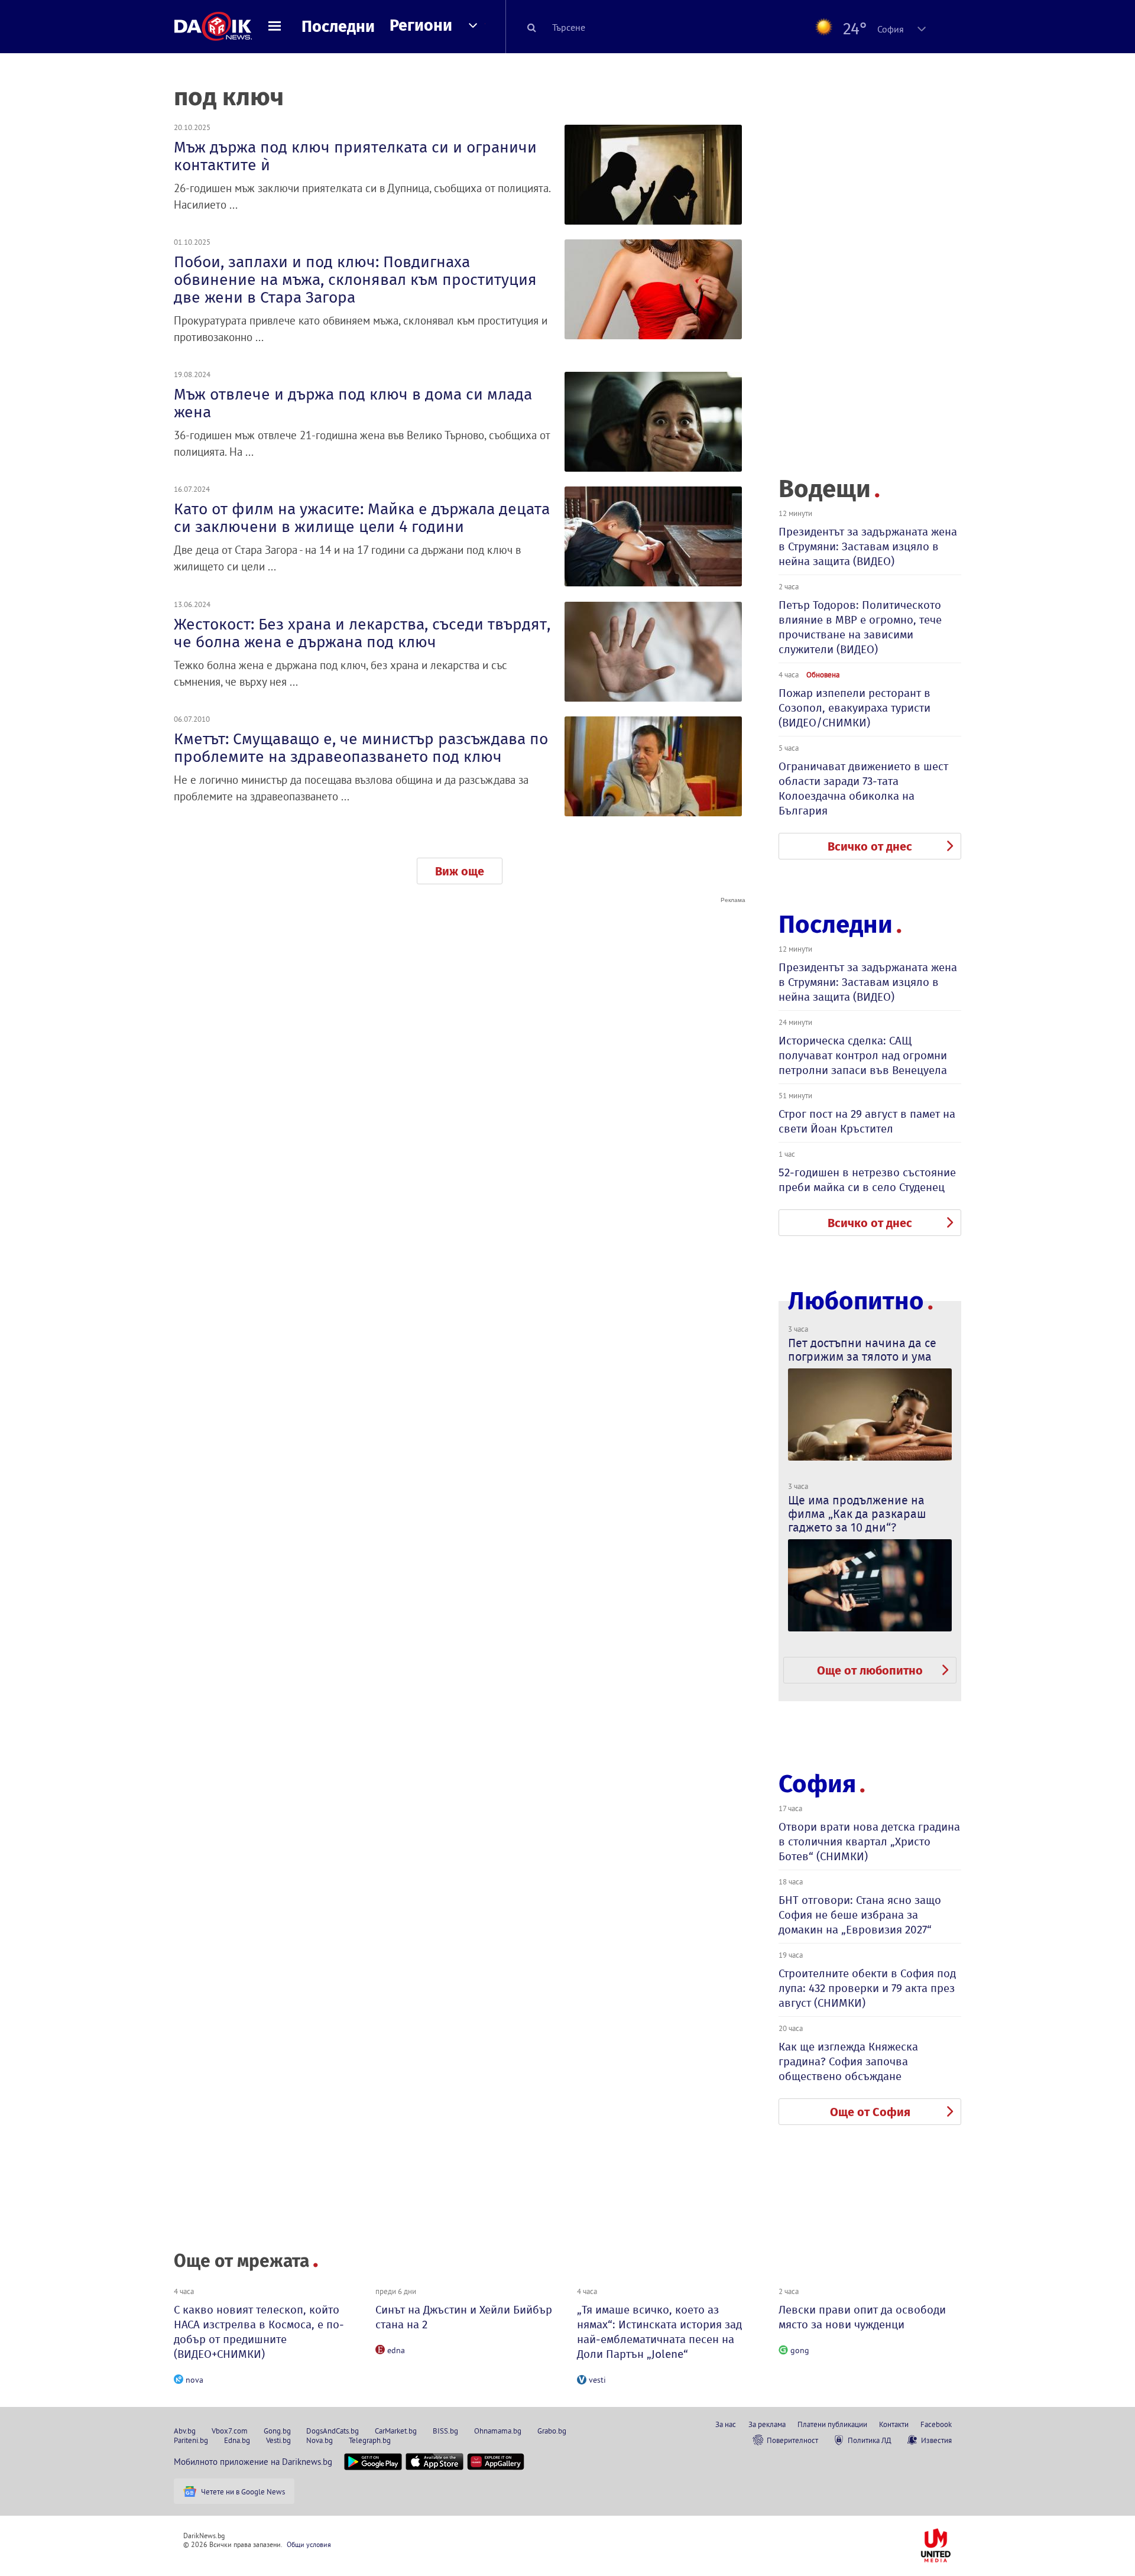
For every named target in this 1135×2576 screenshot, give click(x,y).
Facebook (936, 2424)
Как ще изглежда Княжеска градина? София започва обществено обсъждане (848, 2061)
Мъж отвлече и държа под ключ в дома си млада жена (353, 403)
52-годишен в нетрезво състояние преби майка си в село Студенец (867, 1180)
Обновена (823, 674)
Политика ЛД (870, 2440)
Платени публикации (832, 2424)
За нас (726, 2424)
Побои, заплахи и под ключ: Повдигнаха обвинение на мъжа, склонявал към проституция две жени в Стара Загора (355, 280)
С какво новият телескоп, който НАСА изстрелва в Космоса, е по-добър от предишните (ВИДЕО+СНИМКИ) (259, 2332)
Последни (338, 27)
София (817, 1784)
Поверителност (792, 2440)
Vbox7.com (230, 2431)
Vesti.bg (278, 2440)
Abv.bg (185, 2431)
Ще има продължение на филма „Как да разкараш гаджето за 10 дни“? (857, 1514)
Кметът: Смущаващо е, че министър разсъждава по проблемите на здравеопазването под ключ (361, 748)
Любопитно (856, 1301)
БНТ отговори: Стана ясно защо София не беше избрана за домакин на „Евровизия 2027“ (860, 1915)
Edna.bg (237, 2440)
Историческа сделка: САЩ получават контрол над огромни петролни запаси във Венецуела (863, 1055)
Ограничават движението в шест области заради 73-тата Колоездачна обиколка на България (863, 789)
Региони (421, 25)
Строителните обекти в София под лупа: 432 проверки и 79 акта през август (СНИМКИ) (867, 1988)
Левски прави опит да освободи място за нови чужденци (862, 2317)
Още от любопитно (870, 1670)
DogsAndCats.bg (333, 2431)
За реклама (767, 2424)
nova (194, 2380)
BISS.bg (445, 2431)
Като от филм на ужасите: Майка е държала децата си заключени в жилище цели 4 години (362, 518)
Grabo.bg (552, 2431)
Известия (936, 2440)
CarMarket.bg (396, 2431)
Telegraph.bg (370, 2440)
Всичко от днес (870, 846)
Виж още (460, 871)
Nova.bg (320, 2440)
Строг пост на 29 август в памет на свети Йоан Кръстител (867, 1121)
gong (800, 2350)
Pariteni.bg (191, 2440)
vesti (597, 2380)
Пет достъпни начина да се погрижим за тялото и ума (862, 1350)
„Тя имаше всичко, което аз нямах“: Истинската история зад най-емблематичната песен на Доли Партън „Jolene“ (659, 2332)
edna (396, 2350)
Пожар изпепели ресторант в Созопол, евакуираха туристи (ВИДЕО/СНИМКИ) (855, 708)
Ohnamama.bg (498, 2431)
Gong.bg (277, 2431)
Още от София (870, 2112)
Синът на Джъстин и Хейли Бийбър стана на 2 (464, 2317)
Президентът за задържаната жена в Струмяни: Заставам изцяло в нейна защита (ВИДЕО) (868, 546)
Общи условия (309, 2544)
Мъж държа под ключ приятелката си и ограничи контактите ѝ (355, 156)
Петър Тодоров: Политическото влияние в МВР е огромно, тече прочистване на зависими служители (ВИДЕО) (860, 627)
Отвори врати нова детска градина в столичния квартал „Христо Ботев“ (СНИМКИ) (869, 1842)
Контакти (894, 2424)
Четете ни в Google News (243, 2491)
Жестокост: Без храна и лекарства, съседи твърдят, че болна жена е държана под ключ (362, 633)
